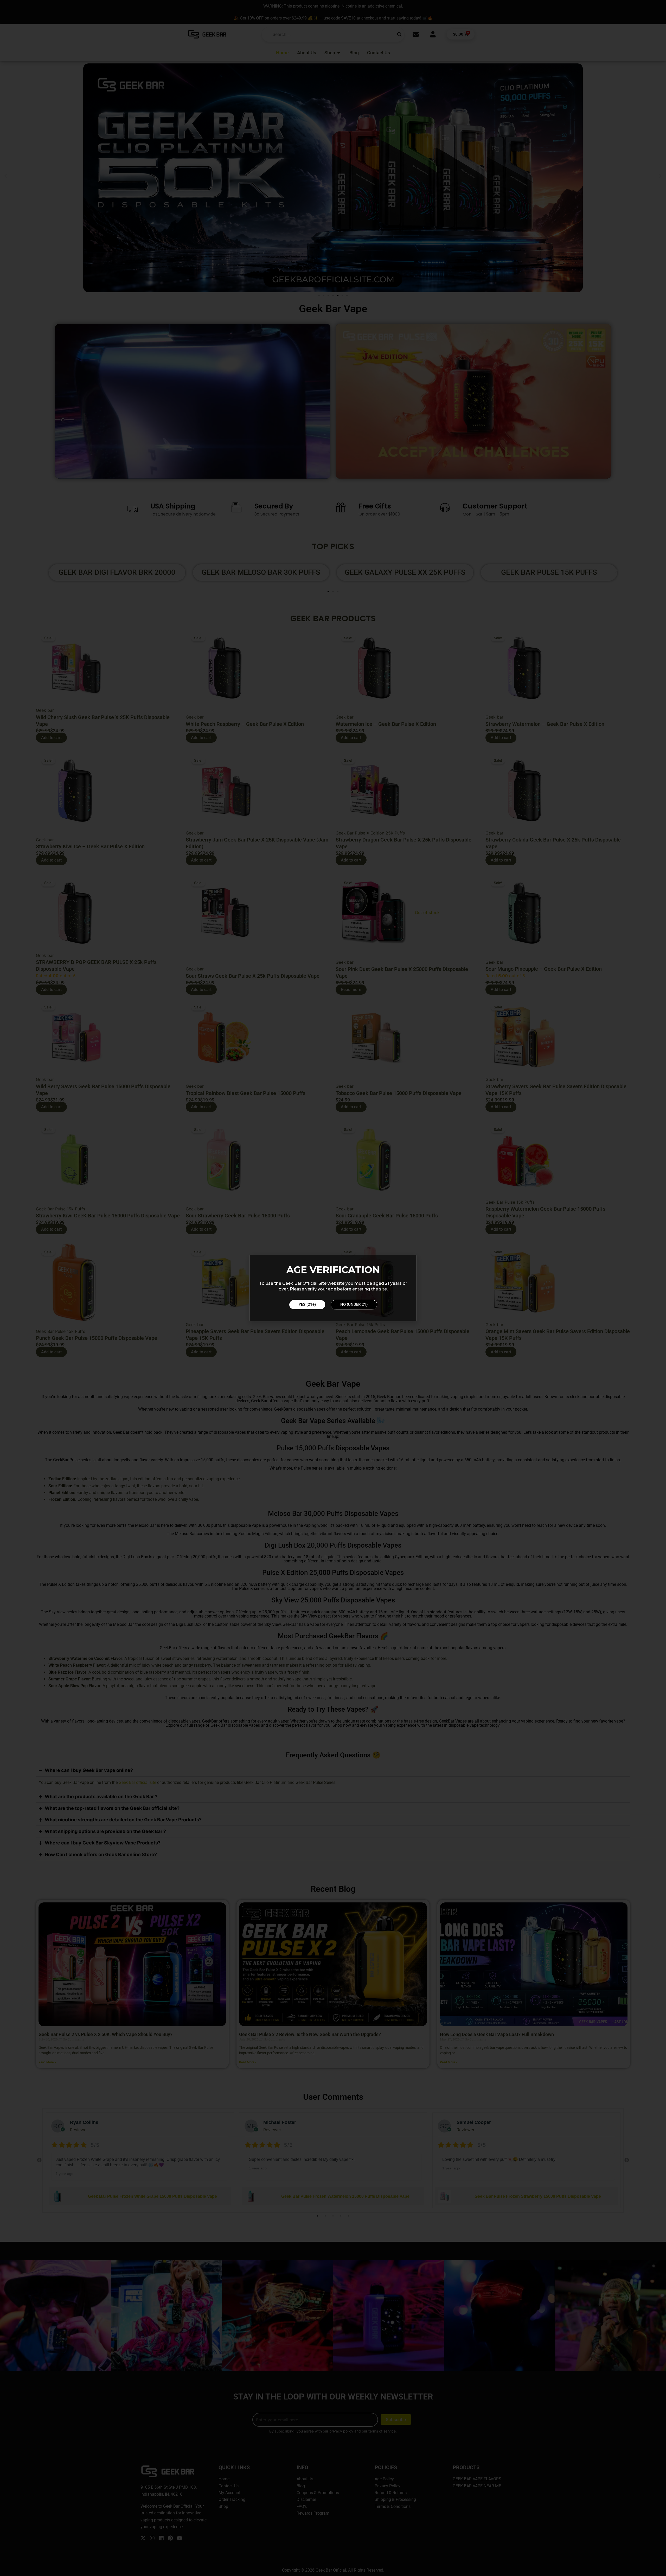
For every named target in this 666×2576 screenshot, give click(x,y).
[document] (333, 1288)
